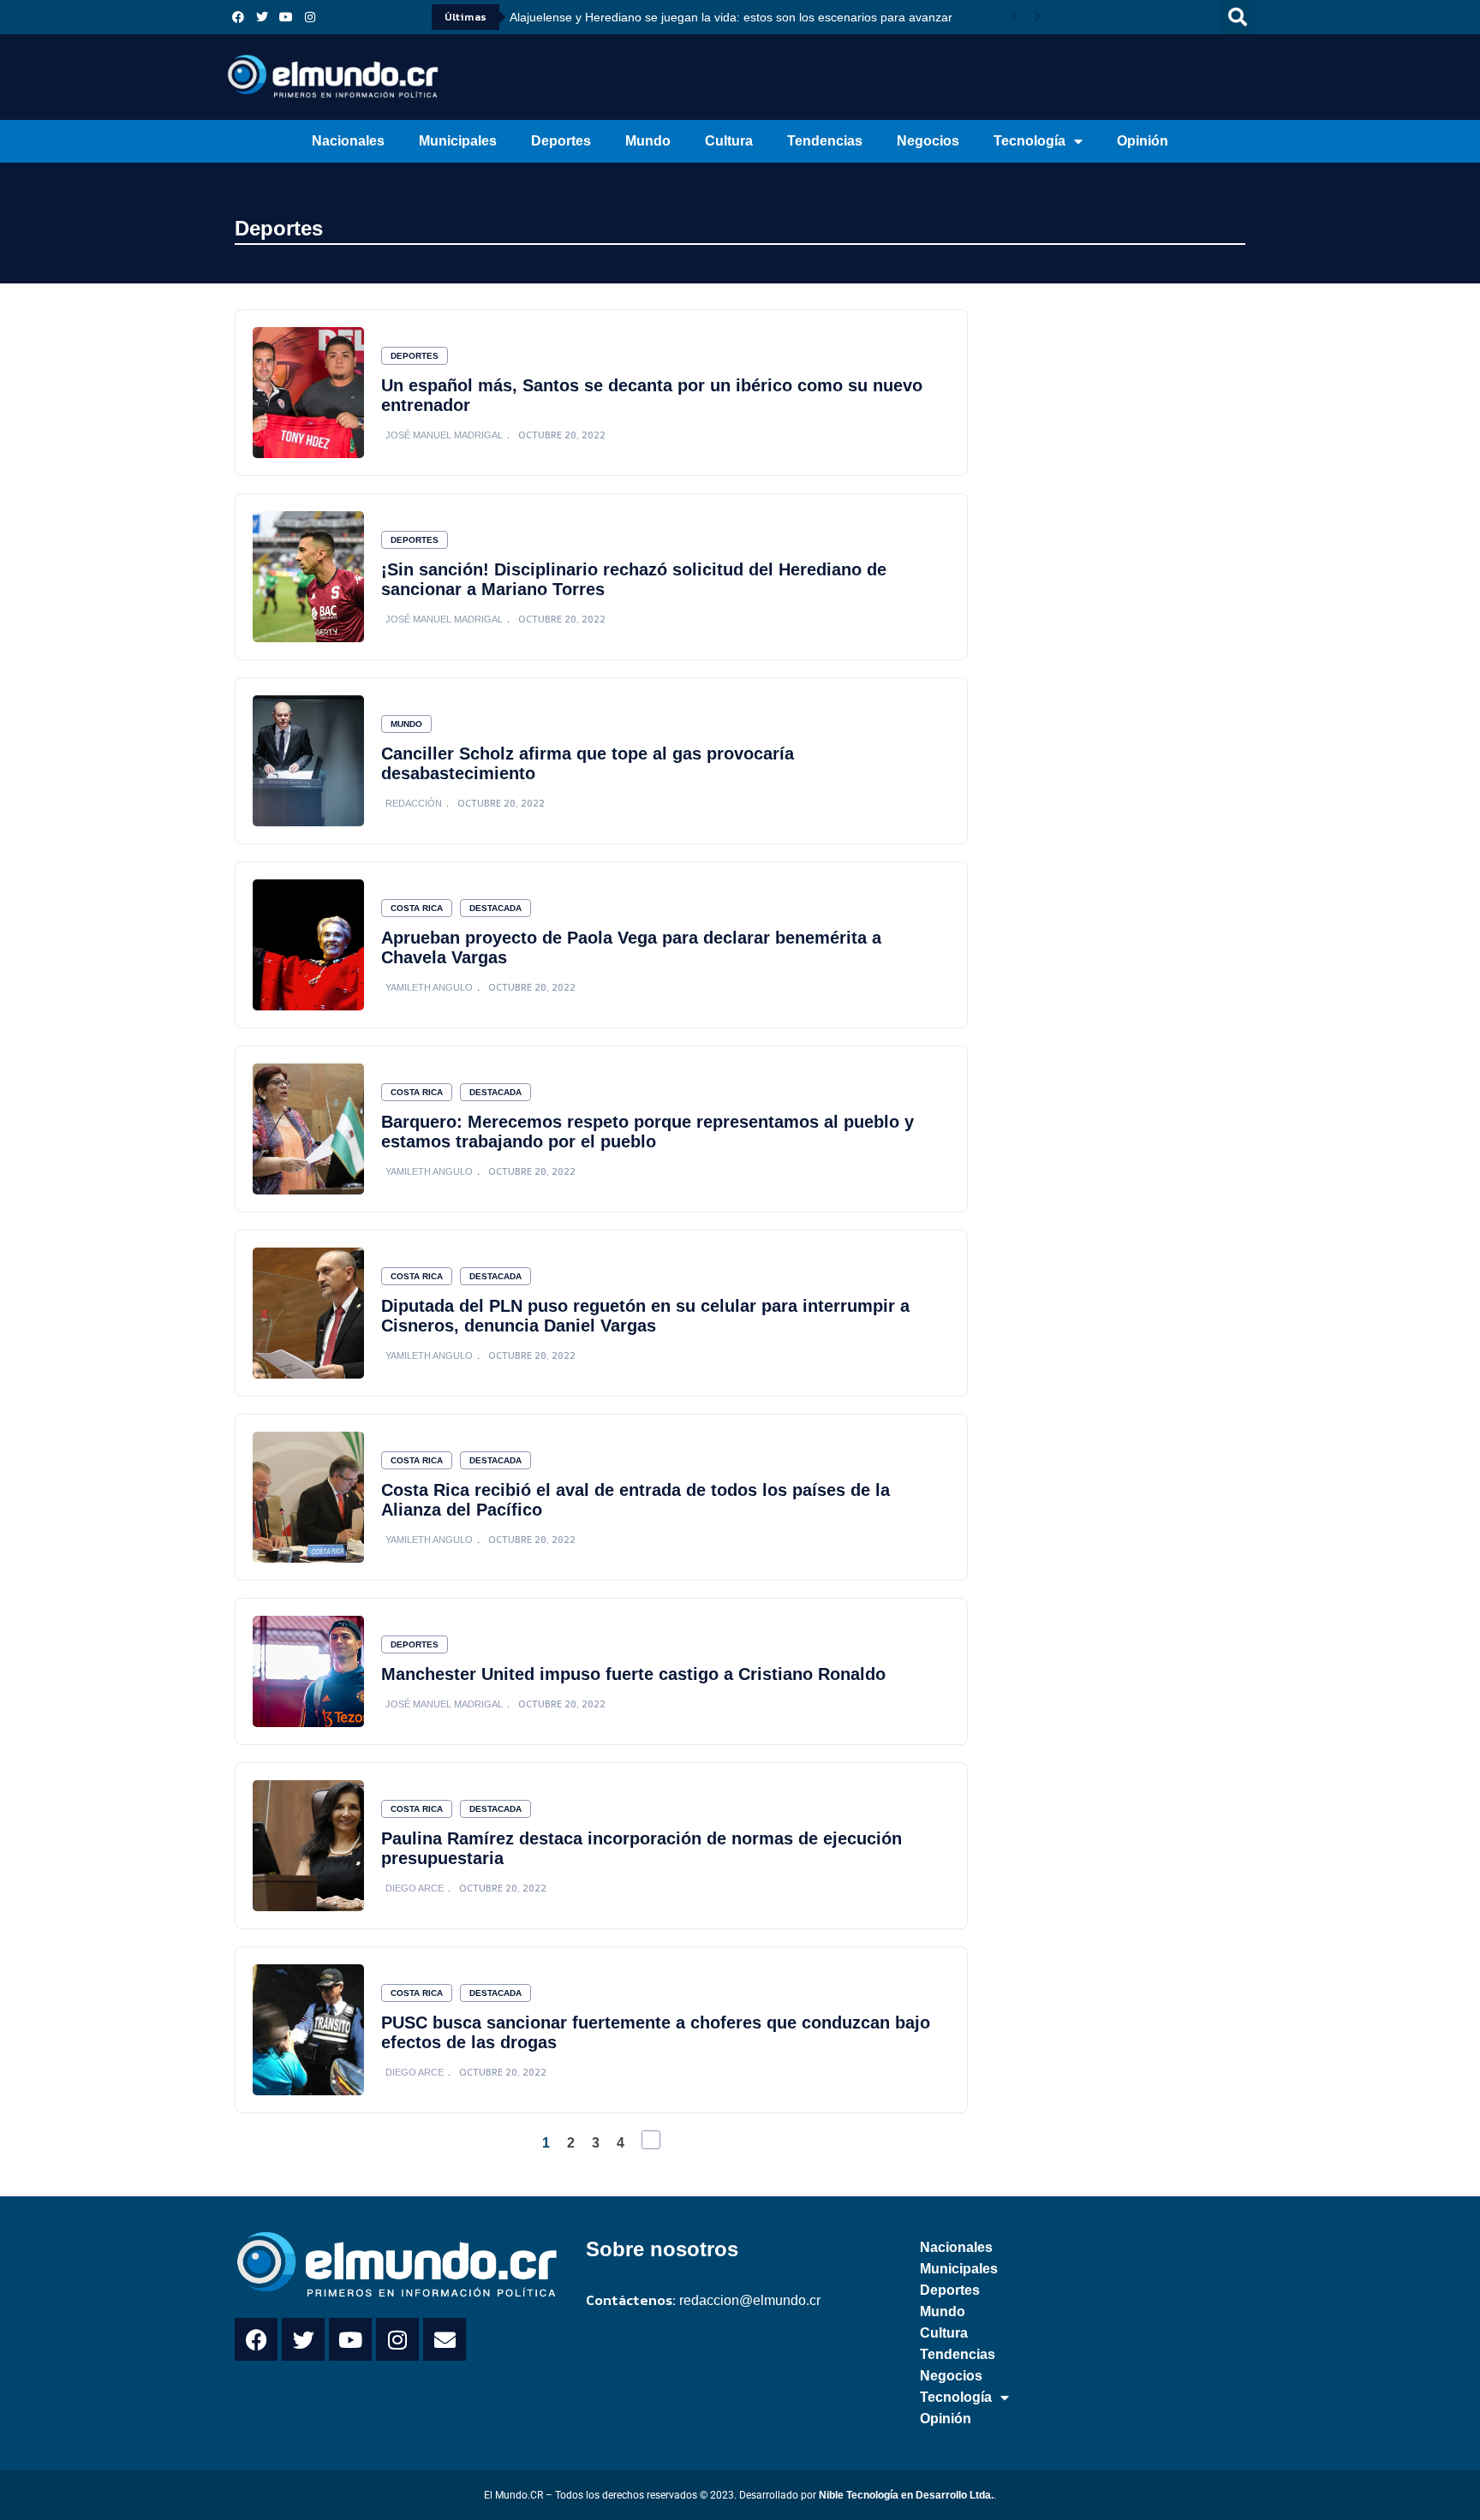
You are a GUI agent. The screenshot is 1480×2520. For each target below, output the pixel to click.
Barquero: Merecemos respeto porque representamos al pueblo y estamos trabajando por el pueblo (647, 1132)
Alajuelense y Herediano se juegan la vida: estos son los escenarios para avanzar (731, 17)
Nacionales (348, 141)
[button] (1238, 17)
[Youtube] (286, 17)
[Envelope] (445, 2339)
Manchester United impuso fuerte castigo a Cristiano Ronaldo (633, 1674)
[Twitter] (262, 17)
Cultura (729, 141)
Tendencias (825, 141)
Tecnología (1029, 141)
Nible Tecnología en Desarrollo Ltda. (906, 2495)
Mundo (648, 141)
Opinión (1143, 141)
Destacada (495, 908)
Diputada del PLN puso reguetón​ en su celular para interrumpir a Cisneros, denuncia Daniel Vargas (645, 1316)
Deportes (561, 141)
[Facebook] (238, 17)
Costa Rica (417, 908)
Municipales (458, 141)
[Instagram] (310, 17)
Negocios (928, 141)
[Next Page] (651, 2140)
